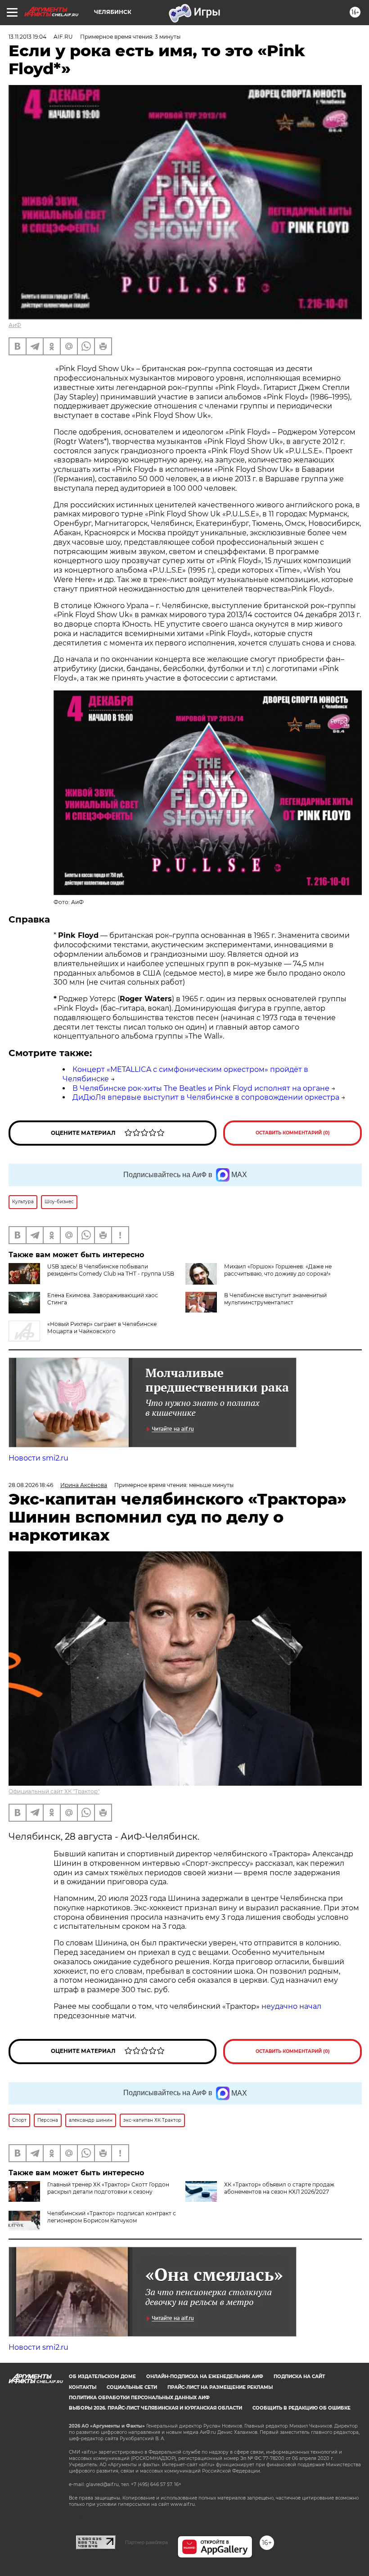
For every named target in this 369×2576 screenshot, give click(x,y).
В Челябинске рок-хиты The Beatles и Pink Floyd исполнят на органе (201, 1088)
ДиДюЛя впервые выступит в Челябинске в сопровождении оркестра (206, 1097)
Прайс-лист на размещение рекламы (220, 2387)
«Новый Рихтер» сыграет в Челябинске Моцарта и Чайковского (102, 1328)
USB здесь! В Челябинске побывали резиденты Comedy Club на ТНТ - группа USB (111, 1270)
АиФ (15, 325)
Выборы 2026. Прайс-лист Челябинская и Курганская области (155, 2408)
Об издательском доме (102, 2377)
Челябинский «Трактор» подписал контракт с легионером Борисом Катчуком (112, 2217)
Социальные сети (132, 2387)
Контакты (83, 2387)
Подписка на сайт (299, 2377)
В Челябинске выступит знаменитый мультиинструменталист (275, 1299)
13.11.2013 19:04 (27, 37)
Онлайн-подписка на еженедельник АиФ (205, 2377)
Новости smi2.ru (38, 1458)
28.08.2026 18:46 (31, 1485)
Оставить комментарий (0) (293, 1133)
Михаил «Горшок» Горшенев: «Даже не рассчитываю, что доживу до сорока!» (278, 1270)
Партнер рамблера (146, 2542)
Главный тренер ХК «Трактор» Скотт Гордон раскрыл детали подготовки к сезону (108, 2188)
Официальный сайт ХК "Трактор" (54, 1791)
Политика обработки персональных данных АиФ (139, 2398)
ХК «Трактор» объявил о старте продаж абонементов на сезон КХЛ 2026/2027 (279, 2188)
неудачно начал (291, 2006)
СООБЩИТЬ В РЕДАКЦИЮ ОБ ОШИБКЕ (301, 2408)
